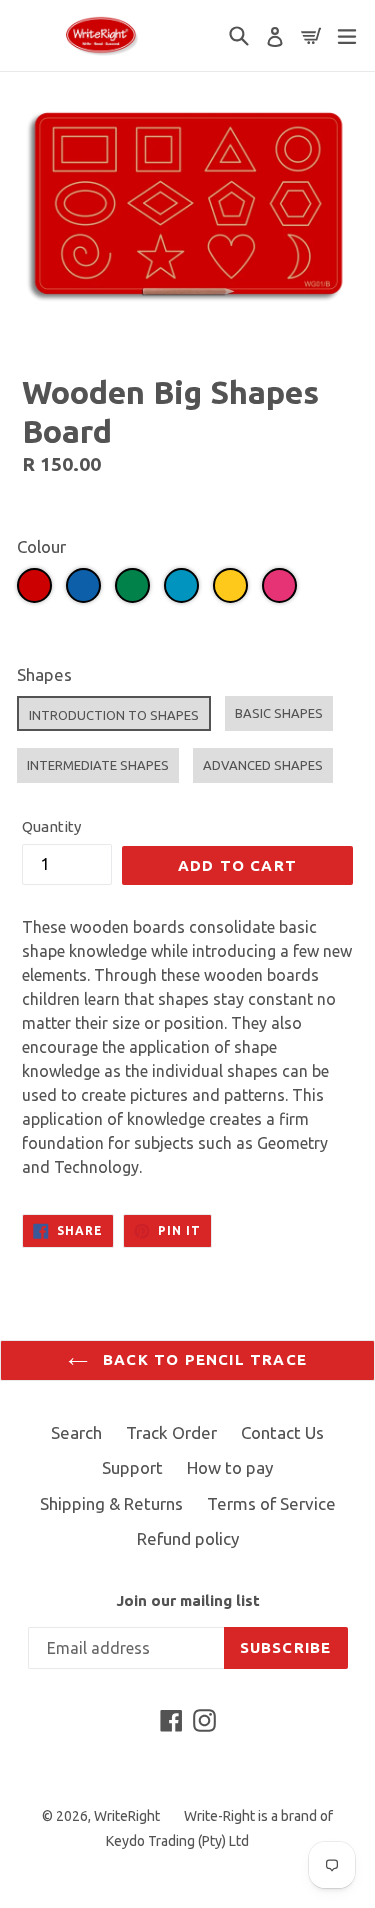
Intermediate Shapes (98, 765)
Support (132, 1467)
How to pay (230, 1467)
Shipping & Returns (111, 1503)
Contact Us (282, 1432)
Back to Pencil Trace (202, 1359)
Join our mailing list (188, 1600)
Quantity (51, 826)
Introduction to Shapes (114, 715)
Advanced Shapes (263, 765)
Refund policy (188, 1538)
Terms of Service (271, 1503)
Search (76, 1432)
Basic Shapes (279, 713)
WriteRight (127, 1816)
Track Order (171, 1432)
